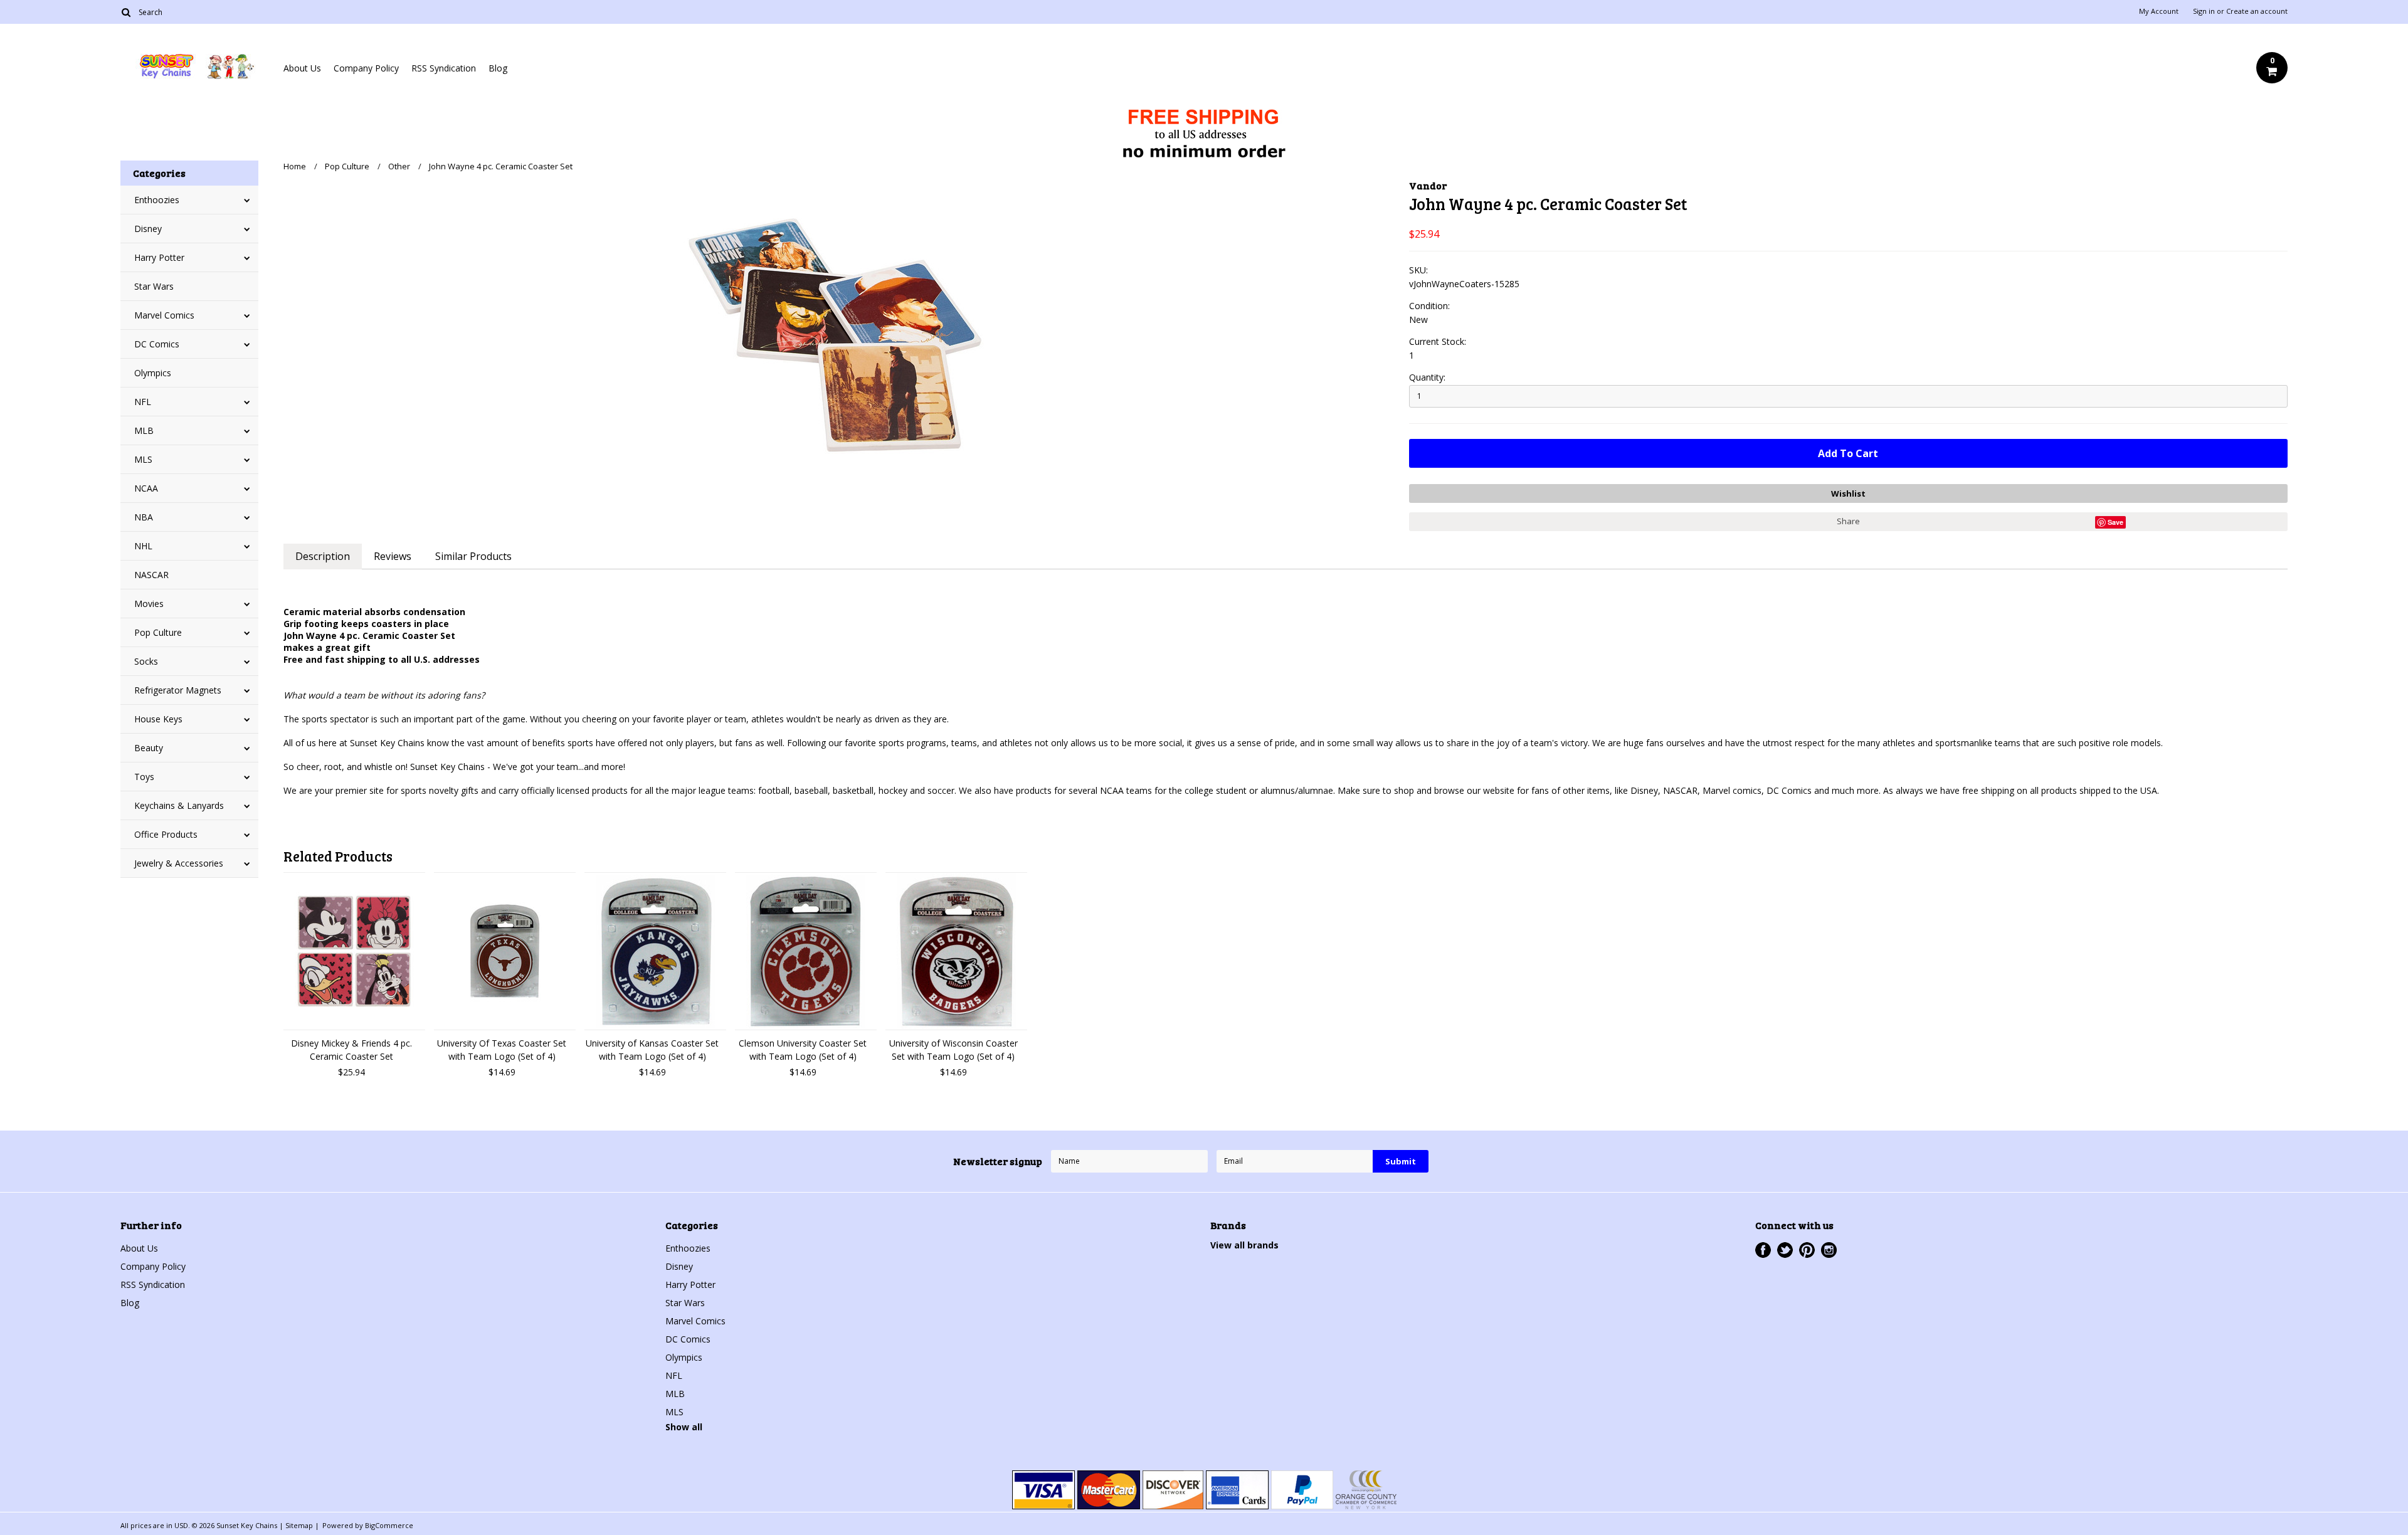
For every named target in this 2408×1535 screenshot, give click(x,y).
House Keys (158, 719)
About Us (302, 68)
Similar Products (473, 556)
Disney (148, 229)
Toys (144, 777)
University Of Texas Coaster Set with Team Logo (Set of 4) (502, 1050)
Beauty (149, 748)
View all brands (1244, 1245)
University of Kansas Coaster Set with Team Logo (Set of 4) (652, 1050)
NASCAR (151, 575)
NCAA (146, 488)
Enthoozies (157, 200)
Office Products (166, 834)
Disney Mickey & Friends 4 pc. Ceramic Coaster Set (351, 1050)
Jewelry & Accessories (179, 863)
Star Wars (154, 286)
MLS (143, 459)
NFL (143, 402)
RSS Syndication (444, 68)
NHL (143, 546)
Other (399, 166)
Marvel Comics (164, 315)
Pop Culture (158, 632)
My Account (2159, 11)
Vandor (1428, 185)
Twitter (1785, 1250)
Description (323, 556)
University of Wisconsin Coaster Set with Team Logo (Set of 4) (953, 1050)
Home (295, 166)
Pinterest (1807, 1250)
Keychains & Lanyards (179, 805)
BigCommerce (389, 1525)
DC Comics (157, 344)
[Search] (126, 12)
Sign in (2204, 11)
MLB (144, 430)
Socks (146, 661)
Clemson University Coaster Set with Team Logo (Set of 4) (803, 1050)
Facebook (1763, 1250)
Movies (149, 604)
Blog (498, 68)
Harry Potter (159, 257)
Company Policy (366, 68)
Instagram (1829, 1250)
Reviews (393, 556)
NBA (144, 517)
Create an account (2257, 11)
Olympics (153, 373)
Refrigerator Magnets (178, 690)
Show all (684, 1427)
